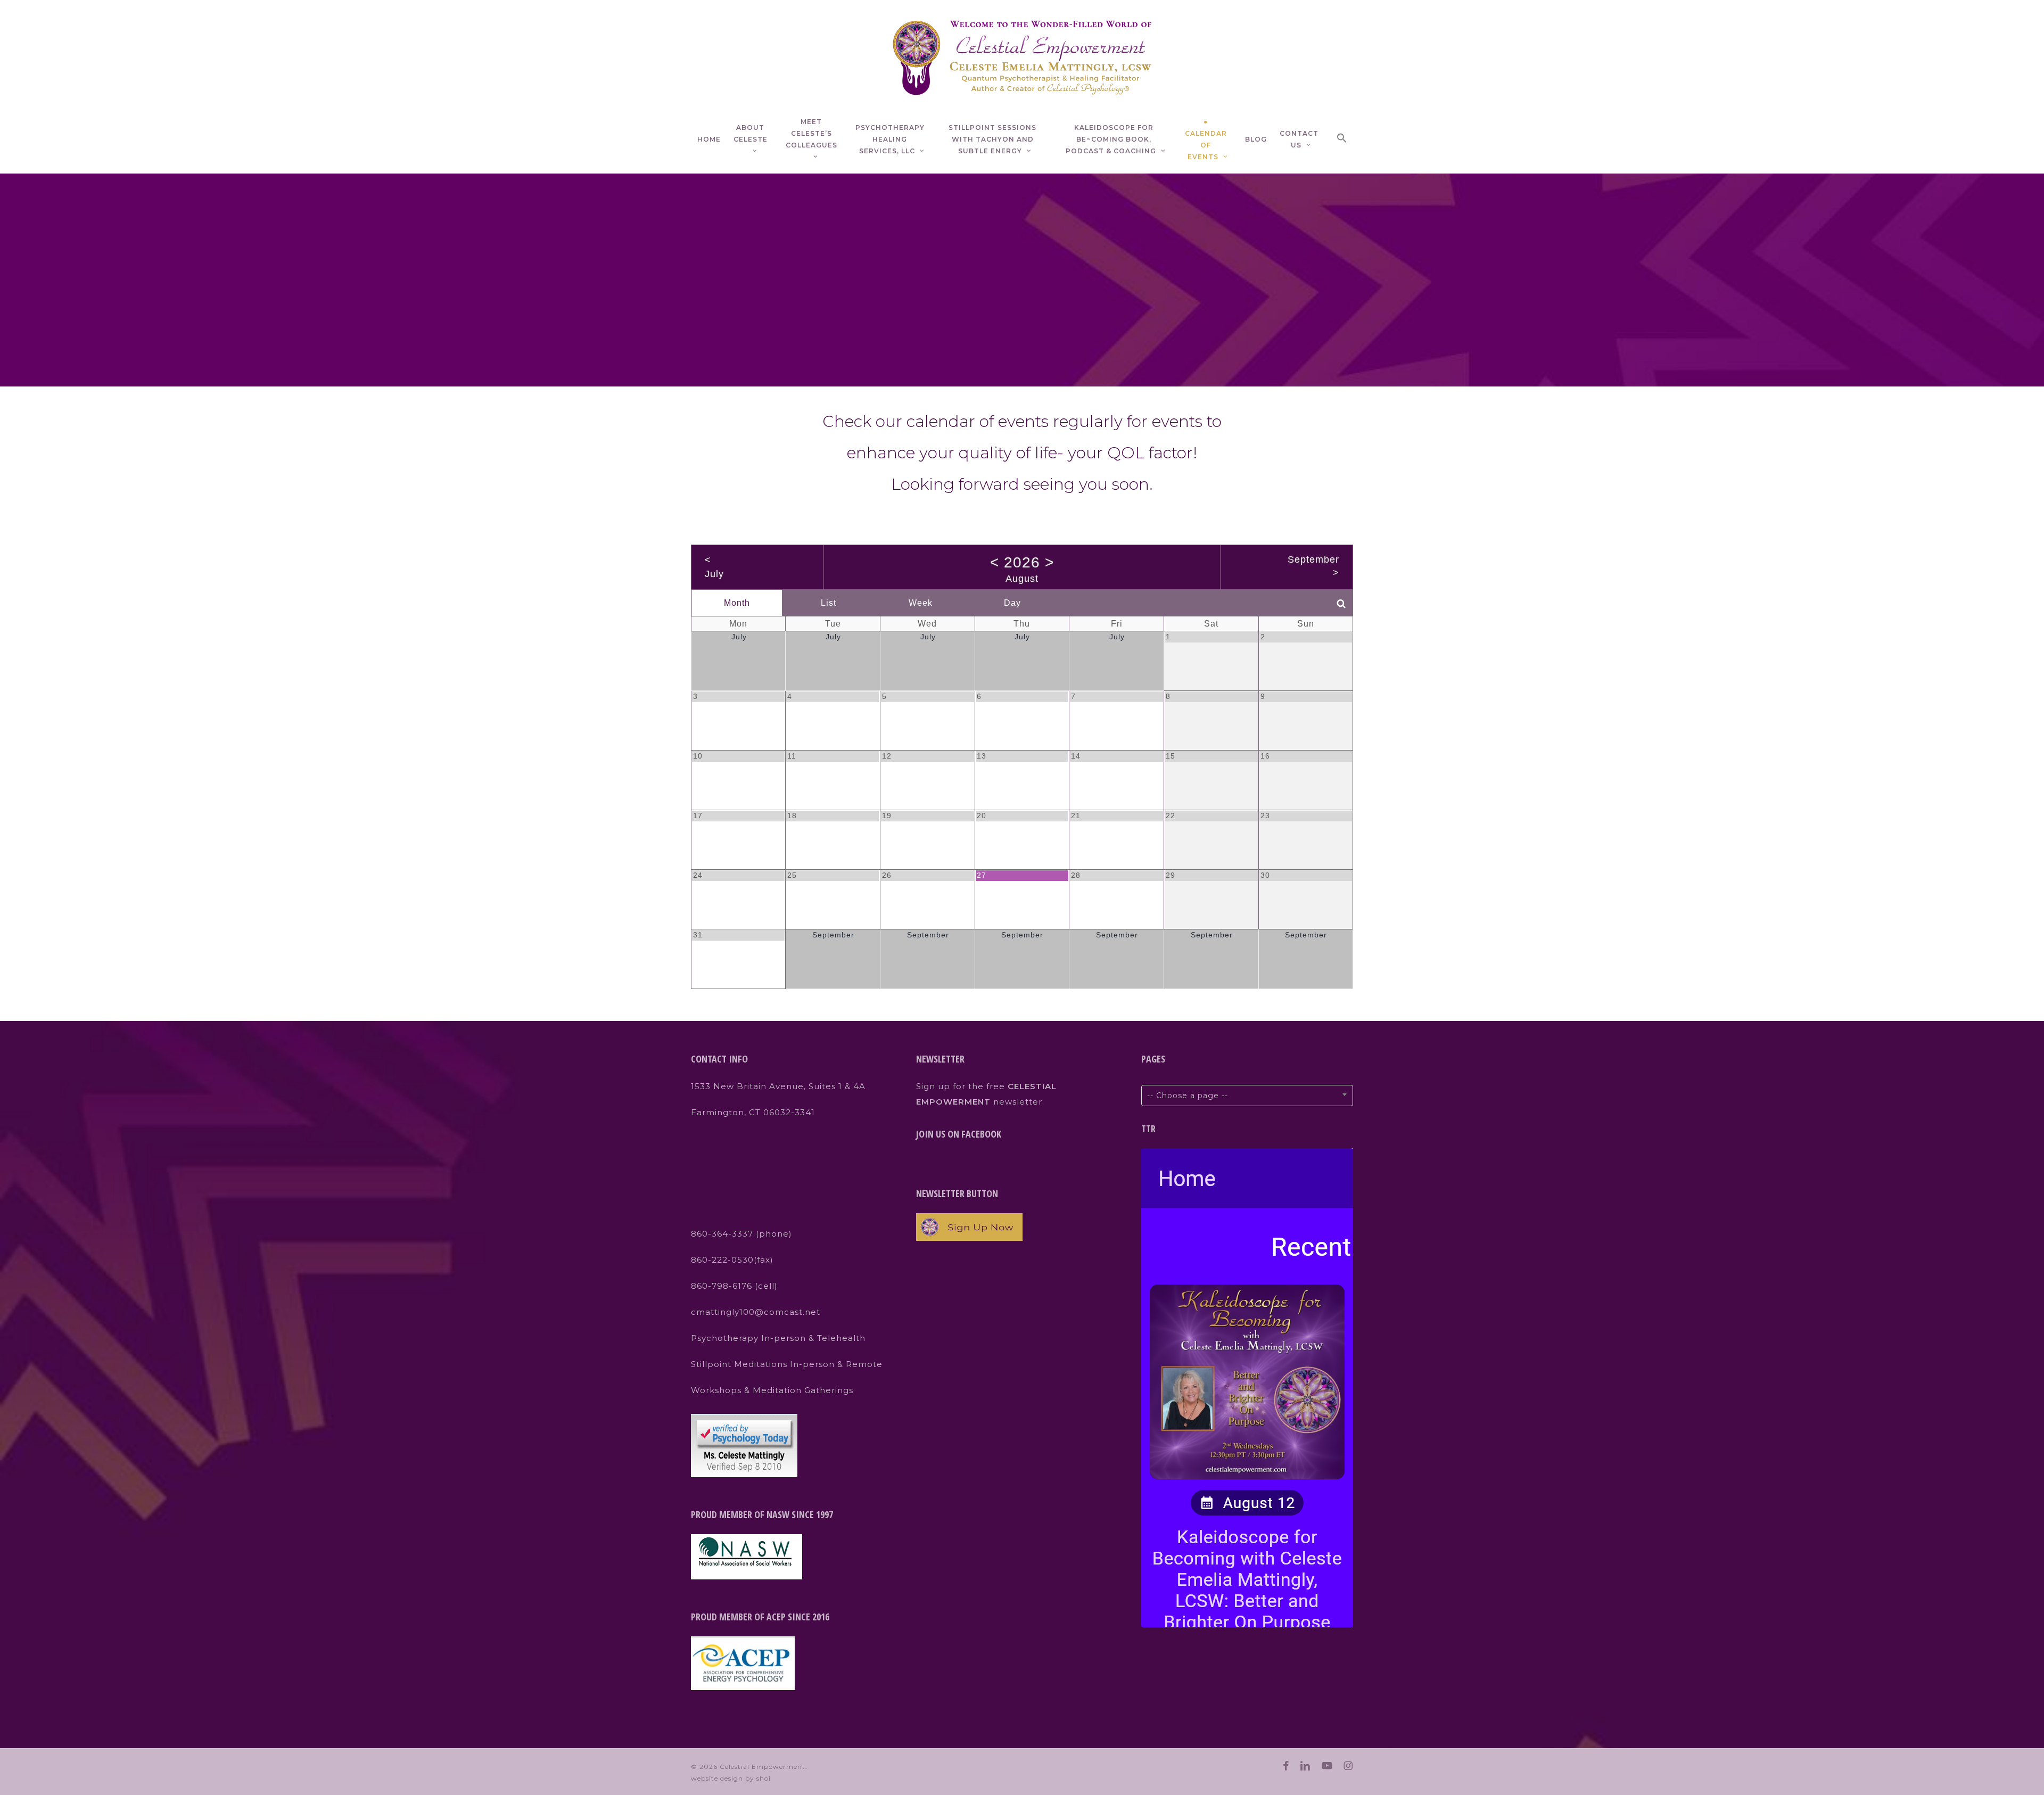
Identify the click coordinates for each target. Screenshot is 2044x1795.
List (829, 603)
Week (921, 603)
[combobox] (1247, 1096)
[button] (1342, 140)
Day (1012, 603)
